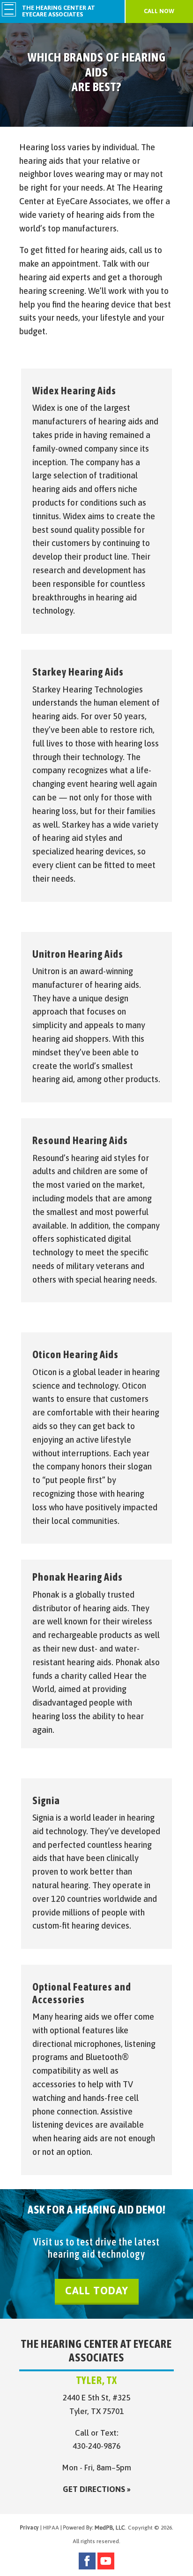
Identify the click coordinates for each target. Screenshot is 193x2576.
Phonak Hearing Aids (78, 1577)
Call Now (159, 11)
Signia (46, 1800)
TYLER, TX (97, 2380)
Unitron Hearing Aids (78, 954)
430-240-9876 (96, 2446)
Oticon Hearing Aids (75, 1354)
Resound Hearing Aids (80, 1140)
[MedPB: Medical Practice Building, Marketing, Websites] (94, 2528)
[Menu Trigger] (9, 9)
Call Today (97, 2291)
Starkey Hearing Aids (78, 672)
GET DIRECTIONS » (97, 2489)
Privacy (29, 2528)
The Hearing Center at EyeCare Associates (59, 11)
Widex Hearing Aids (74, 391)
